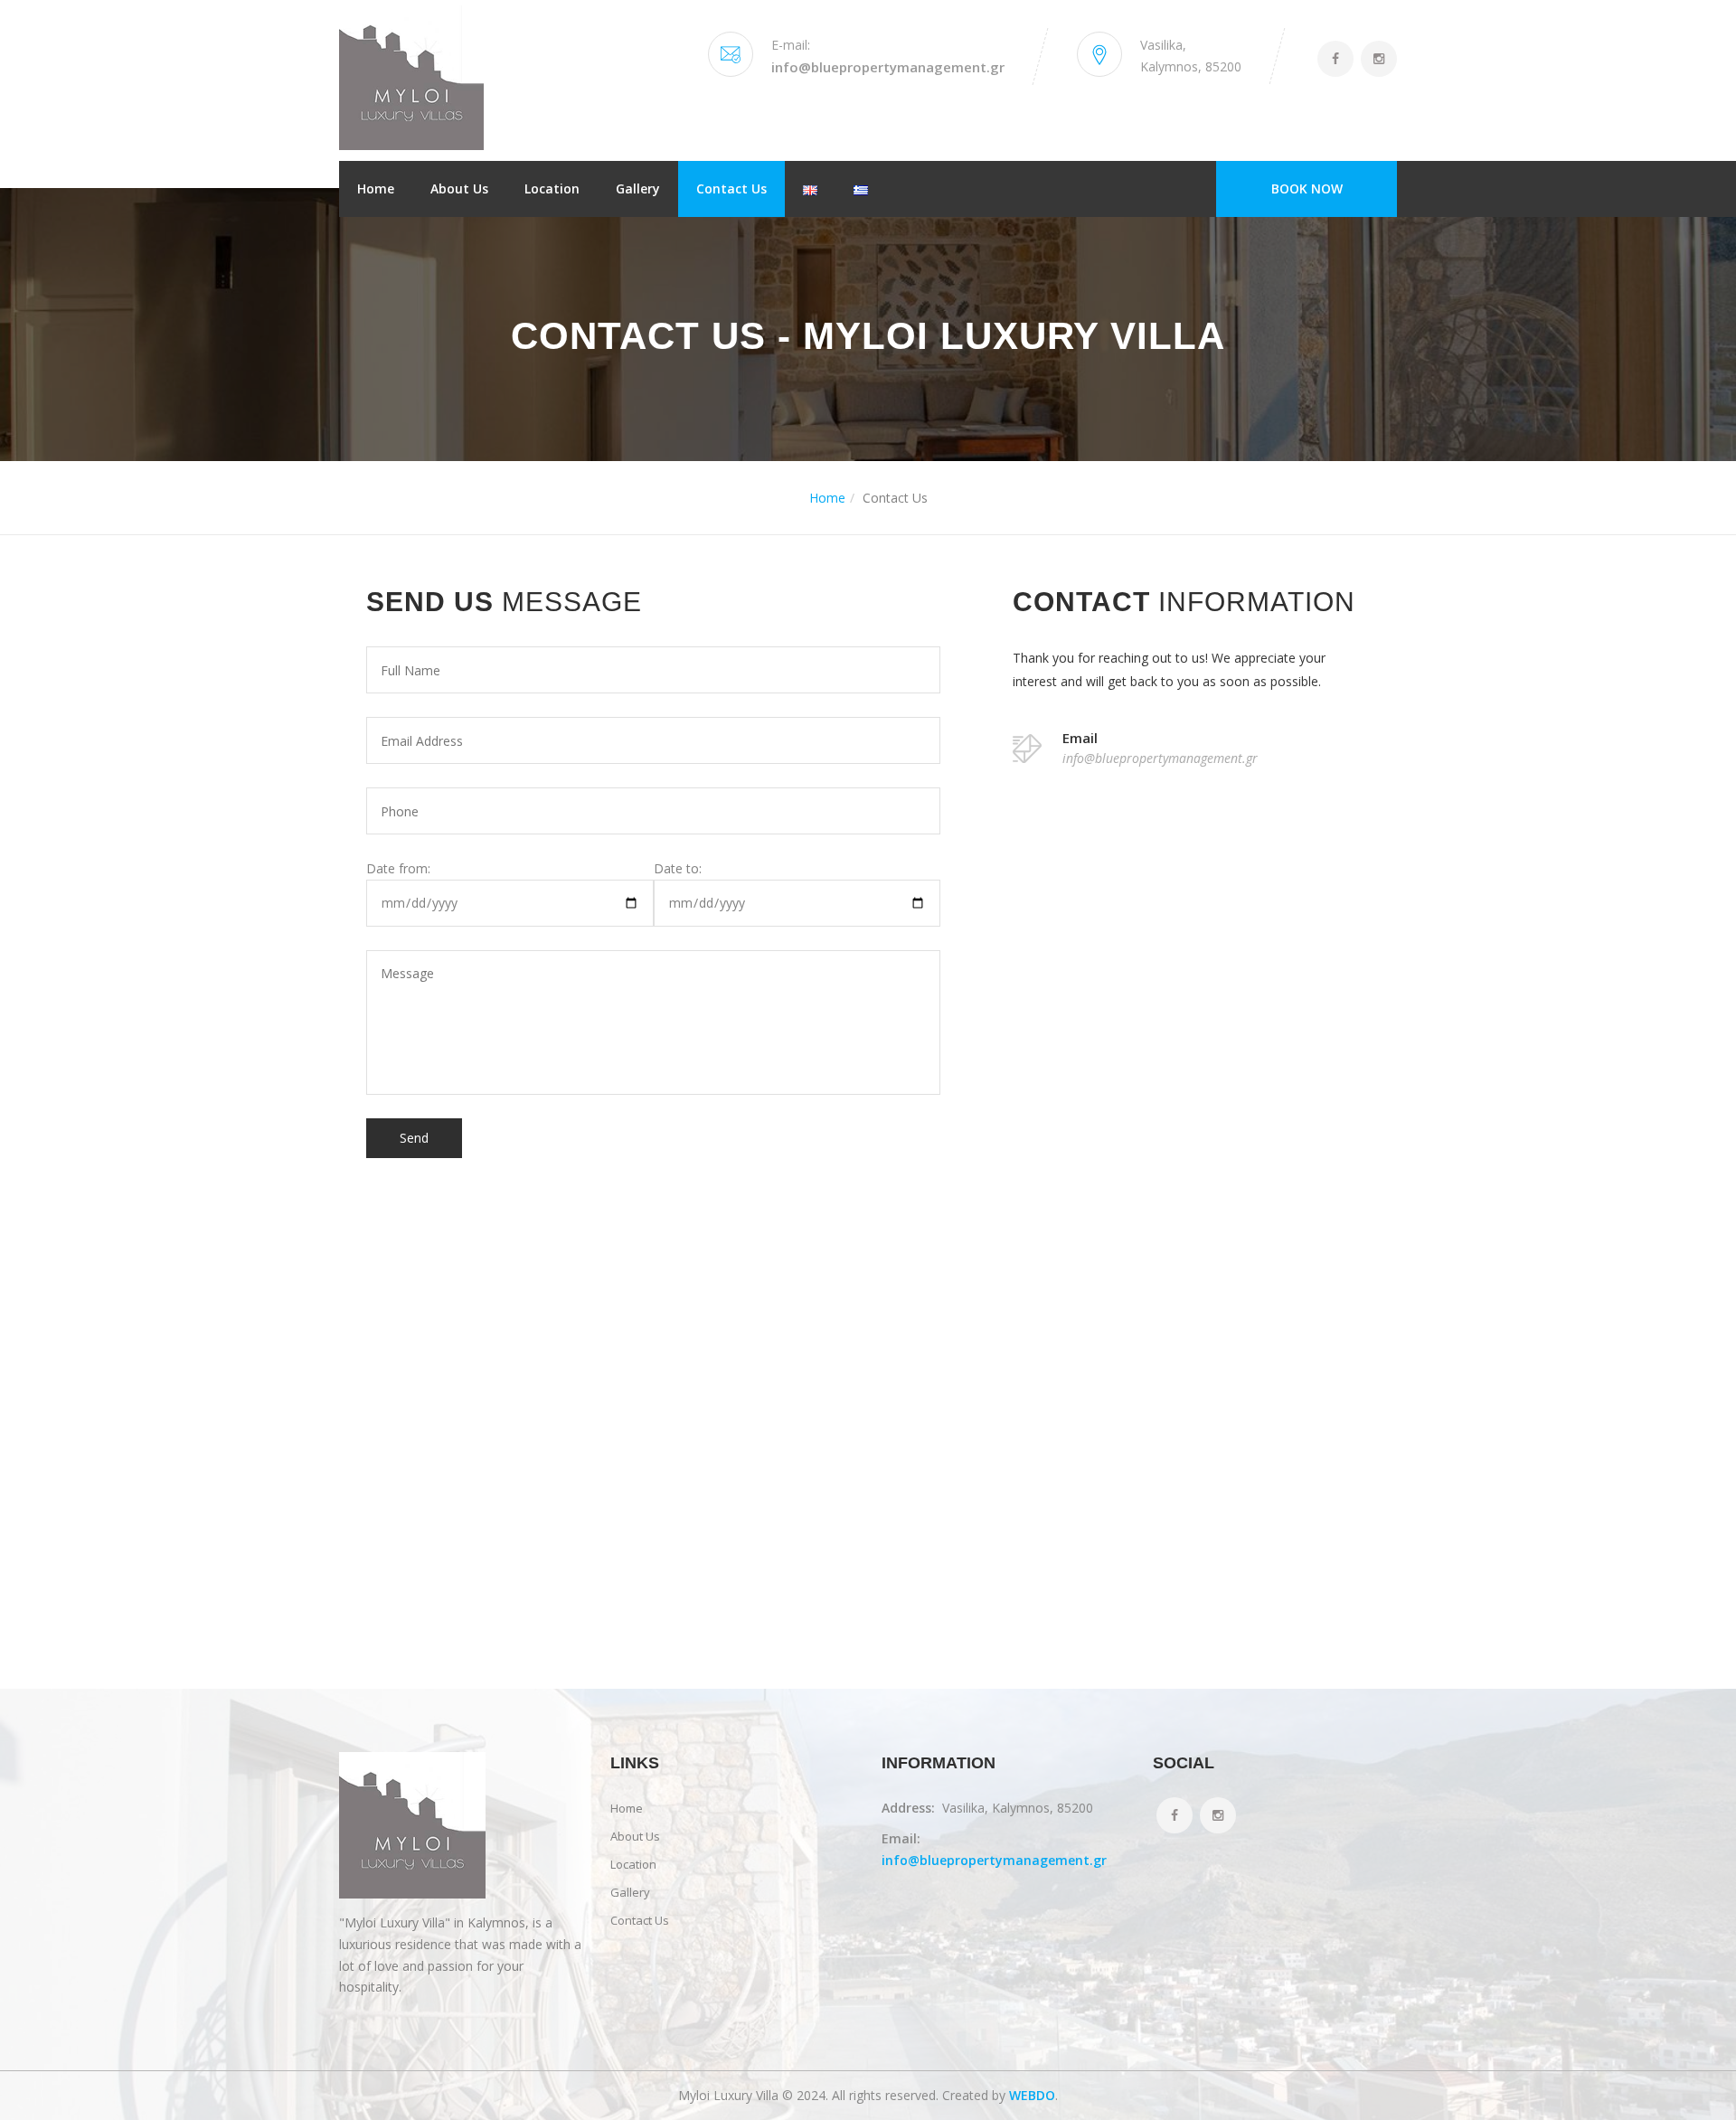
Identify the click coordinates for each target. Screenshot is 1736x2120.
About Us (459, 188)
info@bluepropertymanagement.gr (888, 67)
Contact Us (731, 188)
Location (552, 188)
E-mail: (791, 45)
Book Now (1307, 188)
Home (376, 188)
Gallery (638, 188)
